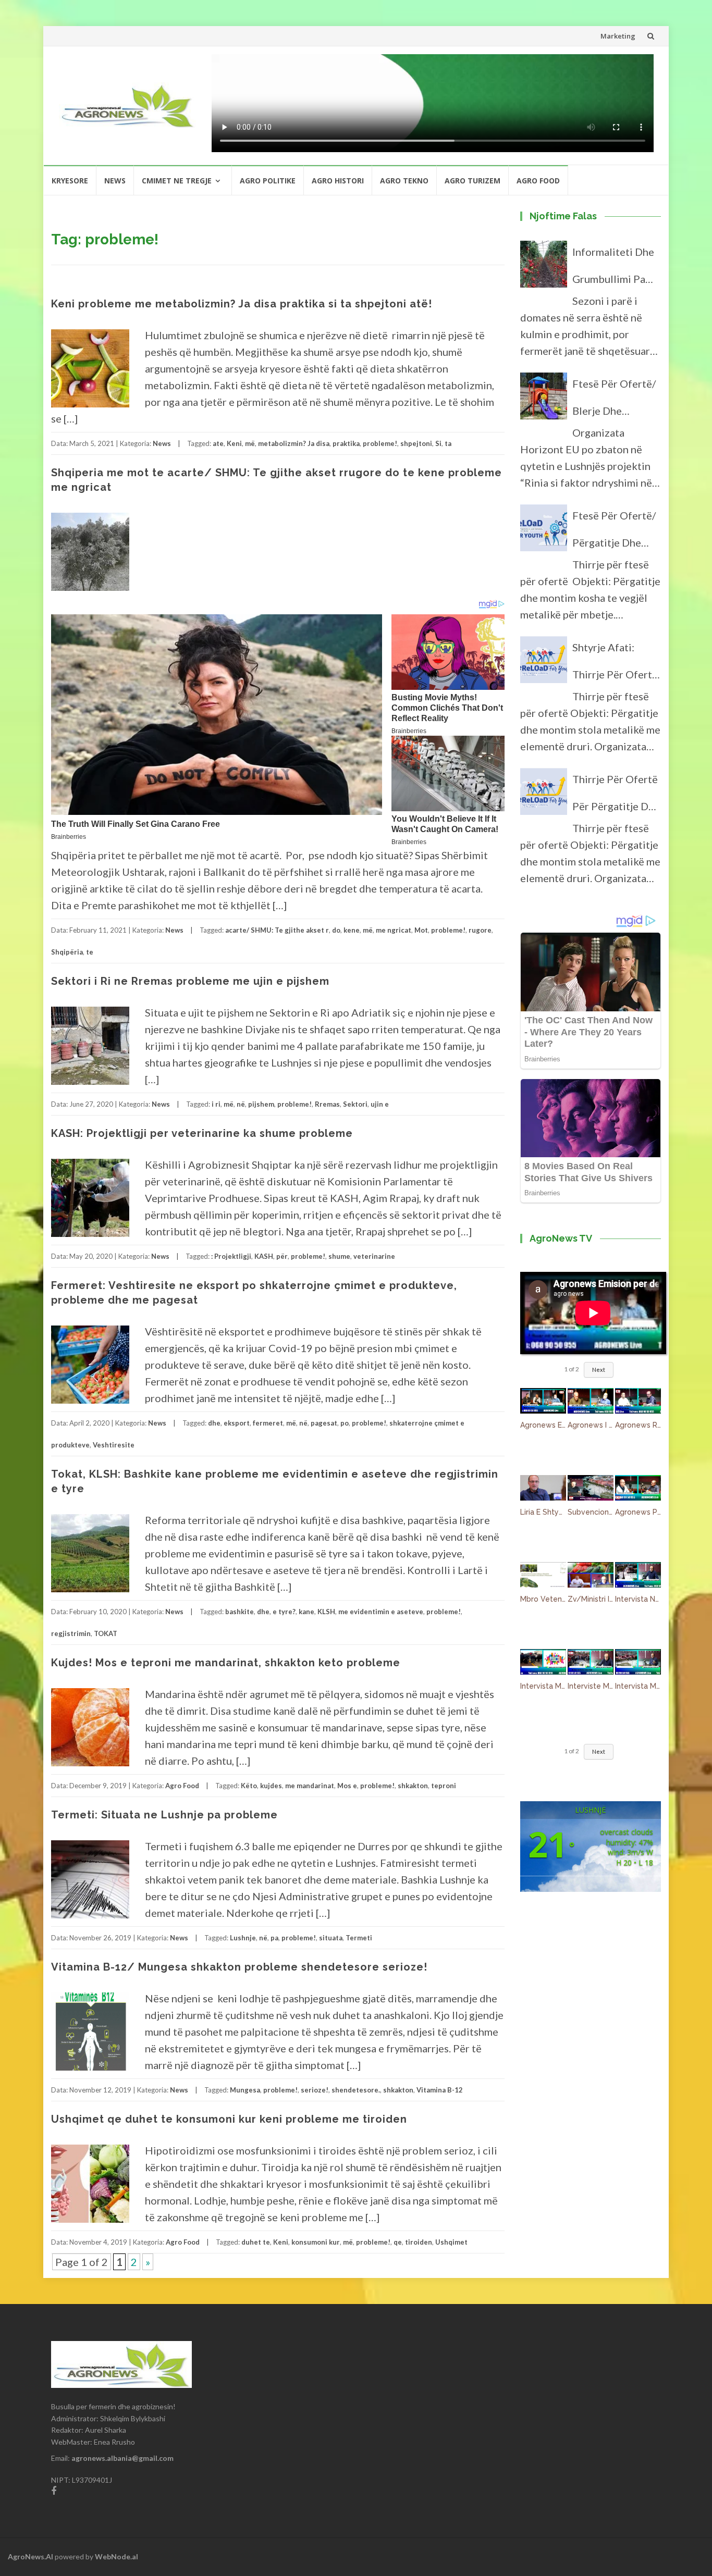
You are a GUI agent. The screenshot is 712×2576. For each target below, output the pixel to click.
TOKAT (106, 1633)
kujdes (271, 1786)
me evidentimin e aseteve (381, 1612)
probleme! (380, 443)
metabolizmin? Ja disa (294, 443)
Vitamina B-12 (440, 2090)
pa (274, 1938)
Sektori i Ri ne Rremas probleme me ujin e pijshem (190, 981)
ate (218, 443)
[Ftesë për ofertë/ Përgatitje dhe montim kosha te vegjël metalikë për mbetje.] (544, 532)
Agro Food (538, 181)
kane (306, 1612)
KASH (264, 1256)
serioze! (315, 2090)
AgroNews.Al (30, 2556)
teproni (444, 1786)
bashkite (240, 1612)
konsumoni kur (316, 2242)
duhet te (256, 2242)
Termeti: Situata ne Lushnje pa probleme (164, 1815)
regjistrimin (71, 1633)
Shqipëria (67, 952)
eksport (237, 1423)
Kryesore (70, 181)
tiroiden (419, 2242)
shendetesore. (356, 2090)
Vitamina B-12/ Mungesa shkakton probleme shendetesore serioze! (239, 1967)
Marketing (618, 36)
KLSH (326, 1612)
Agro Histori (338, 181)
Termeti (359, 1938)
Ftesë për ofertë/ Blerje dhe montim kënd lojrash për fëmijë (616, 401)
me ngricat (394, 930)
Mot (421, 930)
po (345, 1423)
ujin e (380, 1104)
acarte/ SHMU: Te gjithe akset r (277, 930)
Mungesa (245, 2090)
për (282, 1256)
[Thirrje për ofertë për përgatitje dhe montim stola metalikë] (544, 796)
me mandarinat (310, 1786)
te (90, 952)
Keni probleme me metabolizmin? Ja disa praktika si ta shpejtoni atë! (242, 304)
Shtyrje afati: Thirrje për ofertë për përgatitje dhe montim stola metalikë (616, 664)
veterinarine (374, 1256)
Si (438, 443)
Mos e (347, 1786)
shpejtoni (416, 443)
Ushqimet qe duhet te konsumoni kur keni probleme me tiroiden (229, 2119)
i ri (216, 1104)
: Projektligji (231, 1256)
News (115, 181)
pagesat (324, 1423)
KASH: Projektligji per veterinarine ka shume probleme (202, 1133)
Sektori (355, 1104)
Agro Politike (268, 181)
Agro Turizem (472, 181)
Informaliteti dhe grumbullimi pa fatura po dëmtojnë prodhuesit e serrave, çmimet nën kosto (613, 269)
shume (339, 1256)
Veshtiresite (114, 1445)
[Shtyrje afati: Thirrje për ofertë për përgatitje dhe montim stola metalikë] (544, 664)
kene (352, 930)
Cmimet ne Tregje (177, 181)
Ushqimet (451, 2242)
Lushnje (243, 1938)
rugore (480, 930)
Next (599, 1370)
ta (448, 443)
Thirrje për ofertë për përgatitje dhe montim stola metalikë (616, 796)
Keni (234, 443)
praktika (346, 443)
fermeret (268, 1423)
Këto (249, 1786)
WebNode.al (116, 2556)
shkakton (413, 1786)
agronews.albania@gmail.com (122, 2458)
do (336, 930)
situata (331, 1938)
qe (398, 2242)
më (250, 443)
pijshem (261, 1104)
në (241, 1104)
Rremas (327, 1104)
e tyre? (284, 1612)
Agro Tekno (404, 181)
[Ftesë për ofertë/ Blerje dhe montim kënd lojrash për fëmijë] (544, 401)
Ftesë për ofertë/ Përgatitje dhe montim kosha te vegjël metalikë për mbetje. (614, 532)
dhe (214, 1423)
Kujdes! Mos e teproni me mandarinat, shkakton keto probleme (226, 1663)
